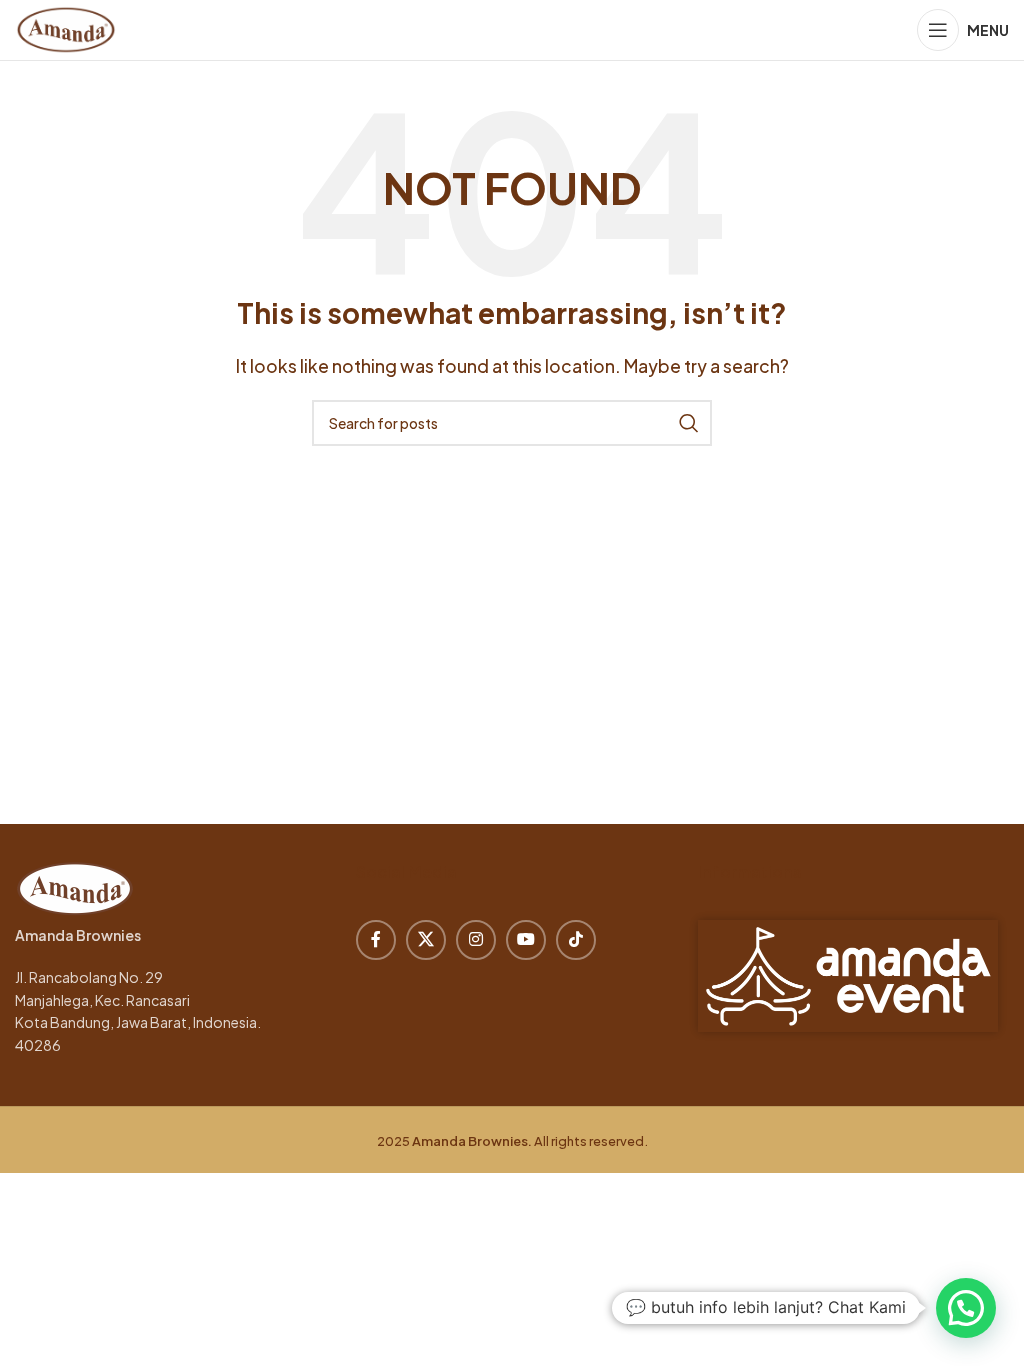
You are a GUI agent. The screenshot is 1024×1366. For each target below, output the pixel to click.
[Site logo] (66, 27)
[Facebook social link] (376, 940)
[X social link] (426, 940)
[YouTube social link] (526, 940)
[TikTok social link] (576, 940)
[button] (966, 1308)
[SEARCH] (689, 423)
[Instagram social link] (476, 940)
